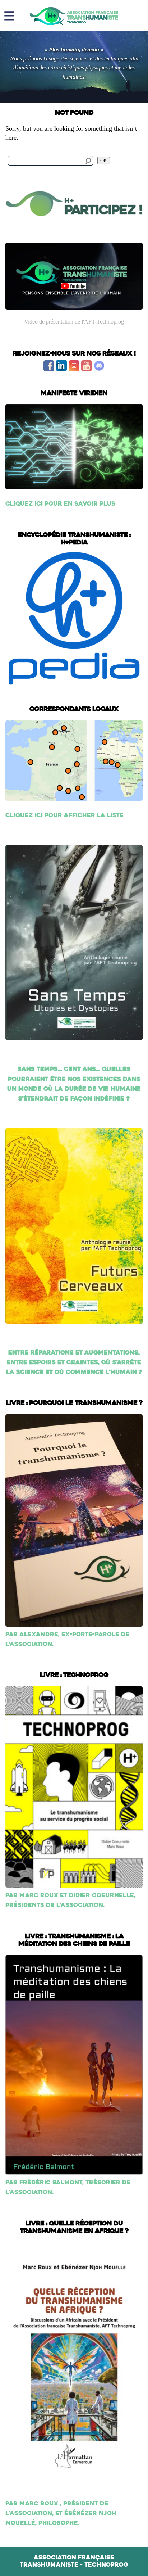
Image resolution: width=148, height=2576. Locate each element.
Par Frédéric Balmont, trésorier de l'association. (68, 2188)
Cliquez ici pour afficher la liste (64, 816)
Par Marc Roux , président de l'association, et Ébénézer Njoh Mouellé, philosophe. (61, 2514)
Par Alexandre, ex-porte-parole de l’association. (68, 1640)
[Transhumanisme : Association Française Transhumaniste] (74, 16)
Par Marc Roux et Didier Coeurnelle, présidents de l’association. (70, 1901)
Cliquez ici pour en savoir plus (60, 504)
